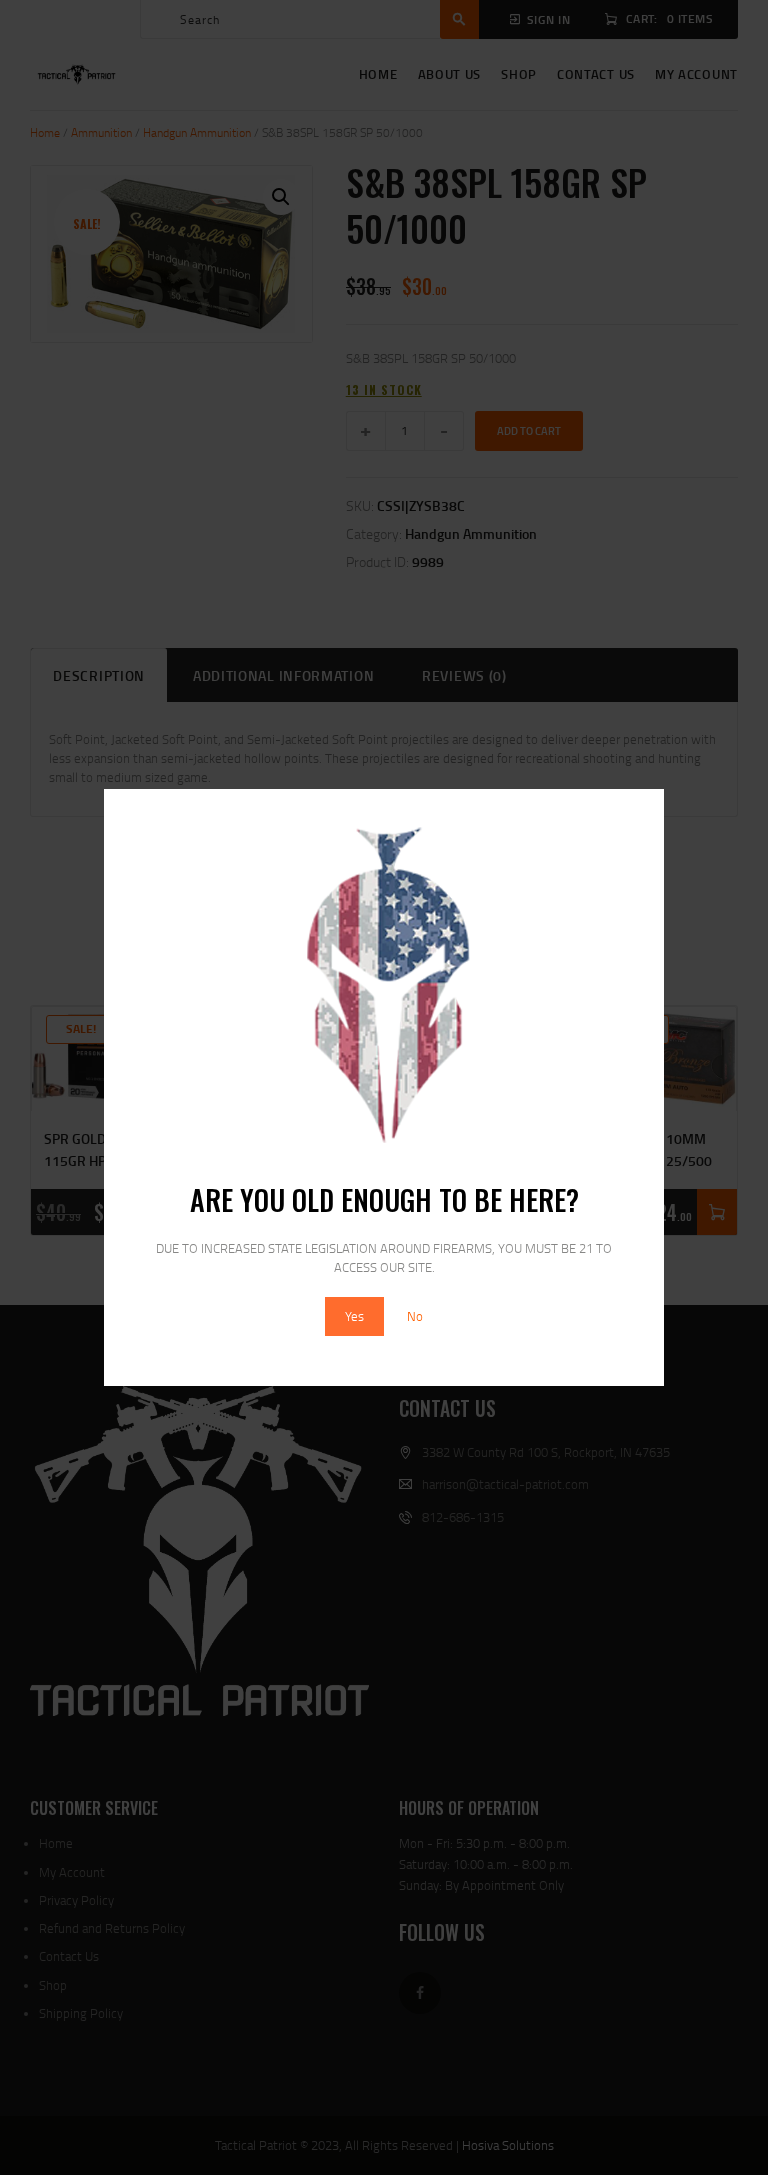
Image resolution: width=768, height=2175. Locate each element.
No (415, 1316)
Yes (354, 1316)
